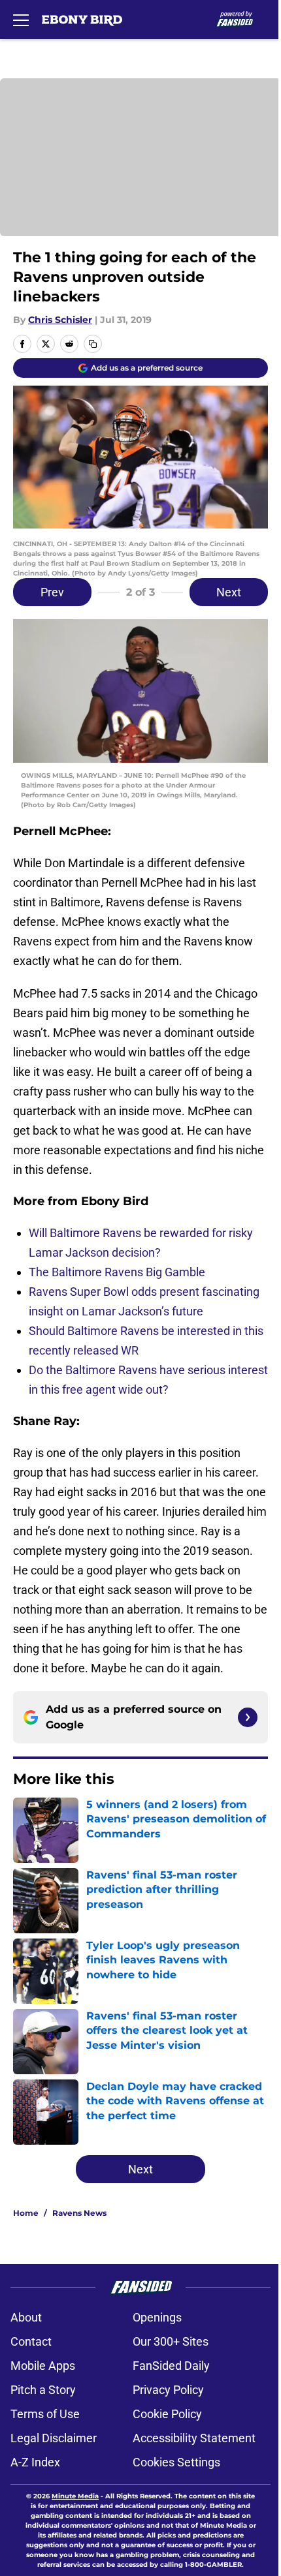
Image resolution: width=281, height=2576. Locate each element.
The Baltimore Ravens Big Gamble (117, 1272)
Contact (31, 2341)
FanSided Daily (171, 2366)
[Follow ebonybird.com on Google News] (248, 1717)
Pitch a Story (43, 2390)
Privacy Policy (168, 2390)
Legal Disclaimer (54, 2438)
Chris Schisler (60, 320)
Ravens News (79, 2213)
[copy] (93, 344)
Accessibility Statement (194, 2438)
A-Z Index (35, 2462)
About (26, 2317)
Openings (157, 2317)
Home (26, 2213)
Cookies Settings (176, 2462)
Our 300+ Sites (171, 2341)
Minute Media (75, 2496)
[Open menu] (21, 20)
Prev (52, 592)
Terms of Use (45, 2414)
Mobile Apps (43, 2366)
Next (229, 592)
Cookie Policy (167, 2414)
